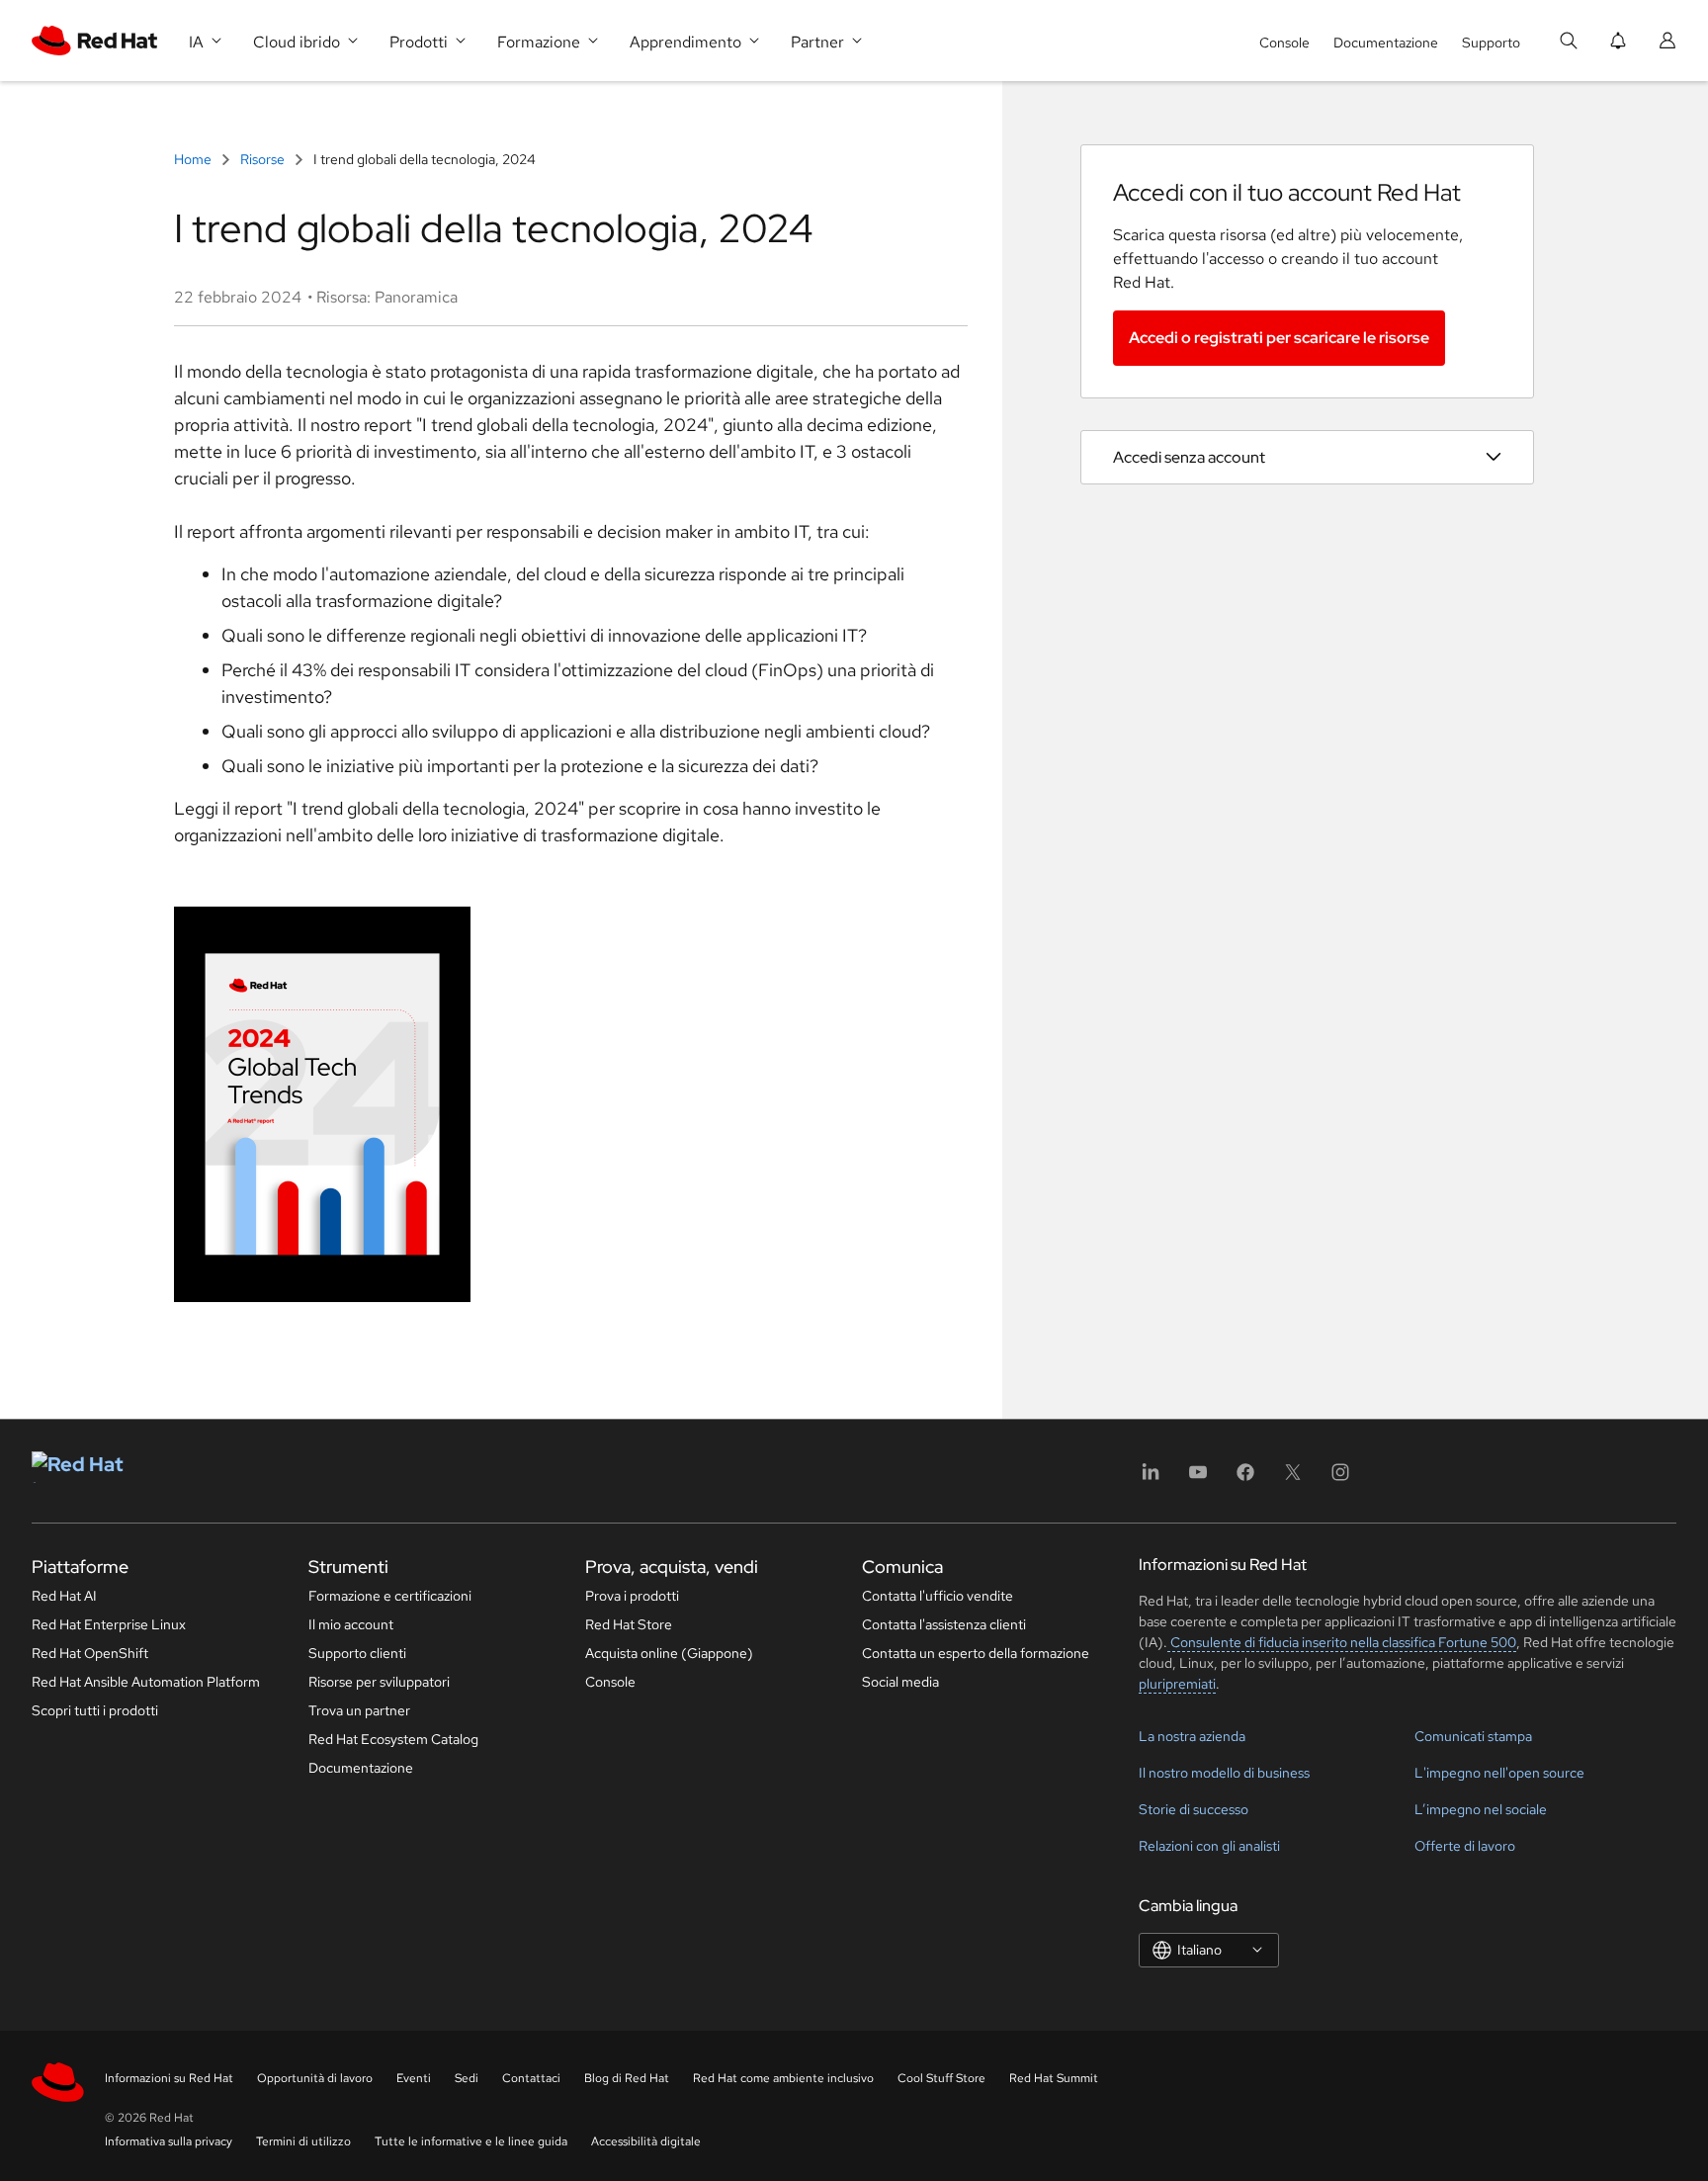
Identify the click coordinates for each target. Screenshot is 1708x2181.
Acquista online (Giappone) (669, 1653)
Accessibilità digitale (646, 2141)
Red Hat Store (629, 1624)
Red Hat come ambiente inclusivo (783, 2078)
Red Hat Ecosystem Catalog (393, 1739)
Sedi (467, 2078)
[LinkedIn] (1151, 1479)
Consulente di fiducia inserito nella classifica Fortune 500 (1342, 1642)
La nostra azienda (1192, 1736)
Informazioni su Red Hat (169, 2078)
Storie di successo (1194, 1809)
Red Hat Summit (1054, 2078)
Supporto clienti (357, 1653)
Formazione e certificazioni (390, 1596)
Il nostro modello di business (1224, 1773)
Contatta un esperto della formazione (976, 1653)
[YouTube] (1198, 1479)
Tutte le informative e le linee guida (471, 2141)
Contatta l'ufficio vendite (938, 1596)
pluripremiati (1177, 1684)
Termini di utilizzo (303, 2141)
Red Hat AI (64, 1596)
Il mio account (351, 1624)
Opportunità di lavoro (315, 2078)
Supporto (1491, 43)
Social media (900, 1682)
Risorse (262, 159)
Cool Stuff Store (941, 2078)
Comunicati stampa (1473, 1736)
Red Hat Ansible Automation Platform (146, 1682)
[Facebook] (1245, 1479)
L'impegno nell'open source (1499, 1773)
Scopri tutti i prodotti (95, 1710)
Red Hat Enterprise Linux (109, 1624)
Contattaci (531, 2078)
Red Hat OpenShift (90, 1653)
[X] (1293, 1479)
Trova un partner (359, 1710)
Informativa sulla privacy (169, 2141)
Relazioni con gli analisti (1209, 1846)
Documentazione (1386, 43)
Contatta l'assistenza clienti (944, 1624)
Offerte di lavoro (1465, 1846)
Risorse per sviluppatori (379, 1682)
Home (194, 159)
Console (1284, 43)
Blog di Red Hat (627, 2078)
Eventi (414, 2078)
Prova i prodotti (632, 1596)
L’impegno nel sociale (1481, 1809)
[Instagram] (1340, 1479)
